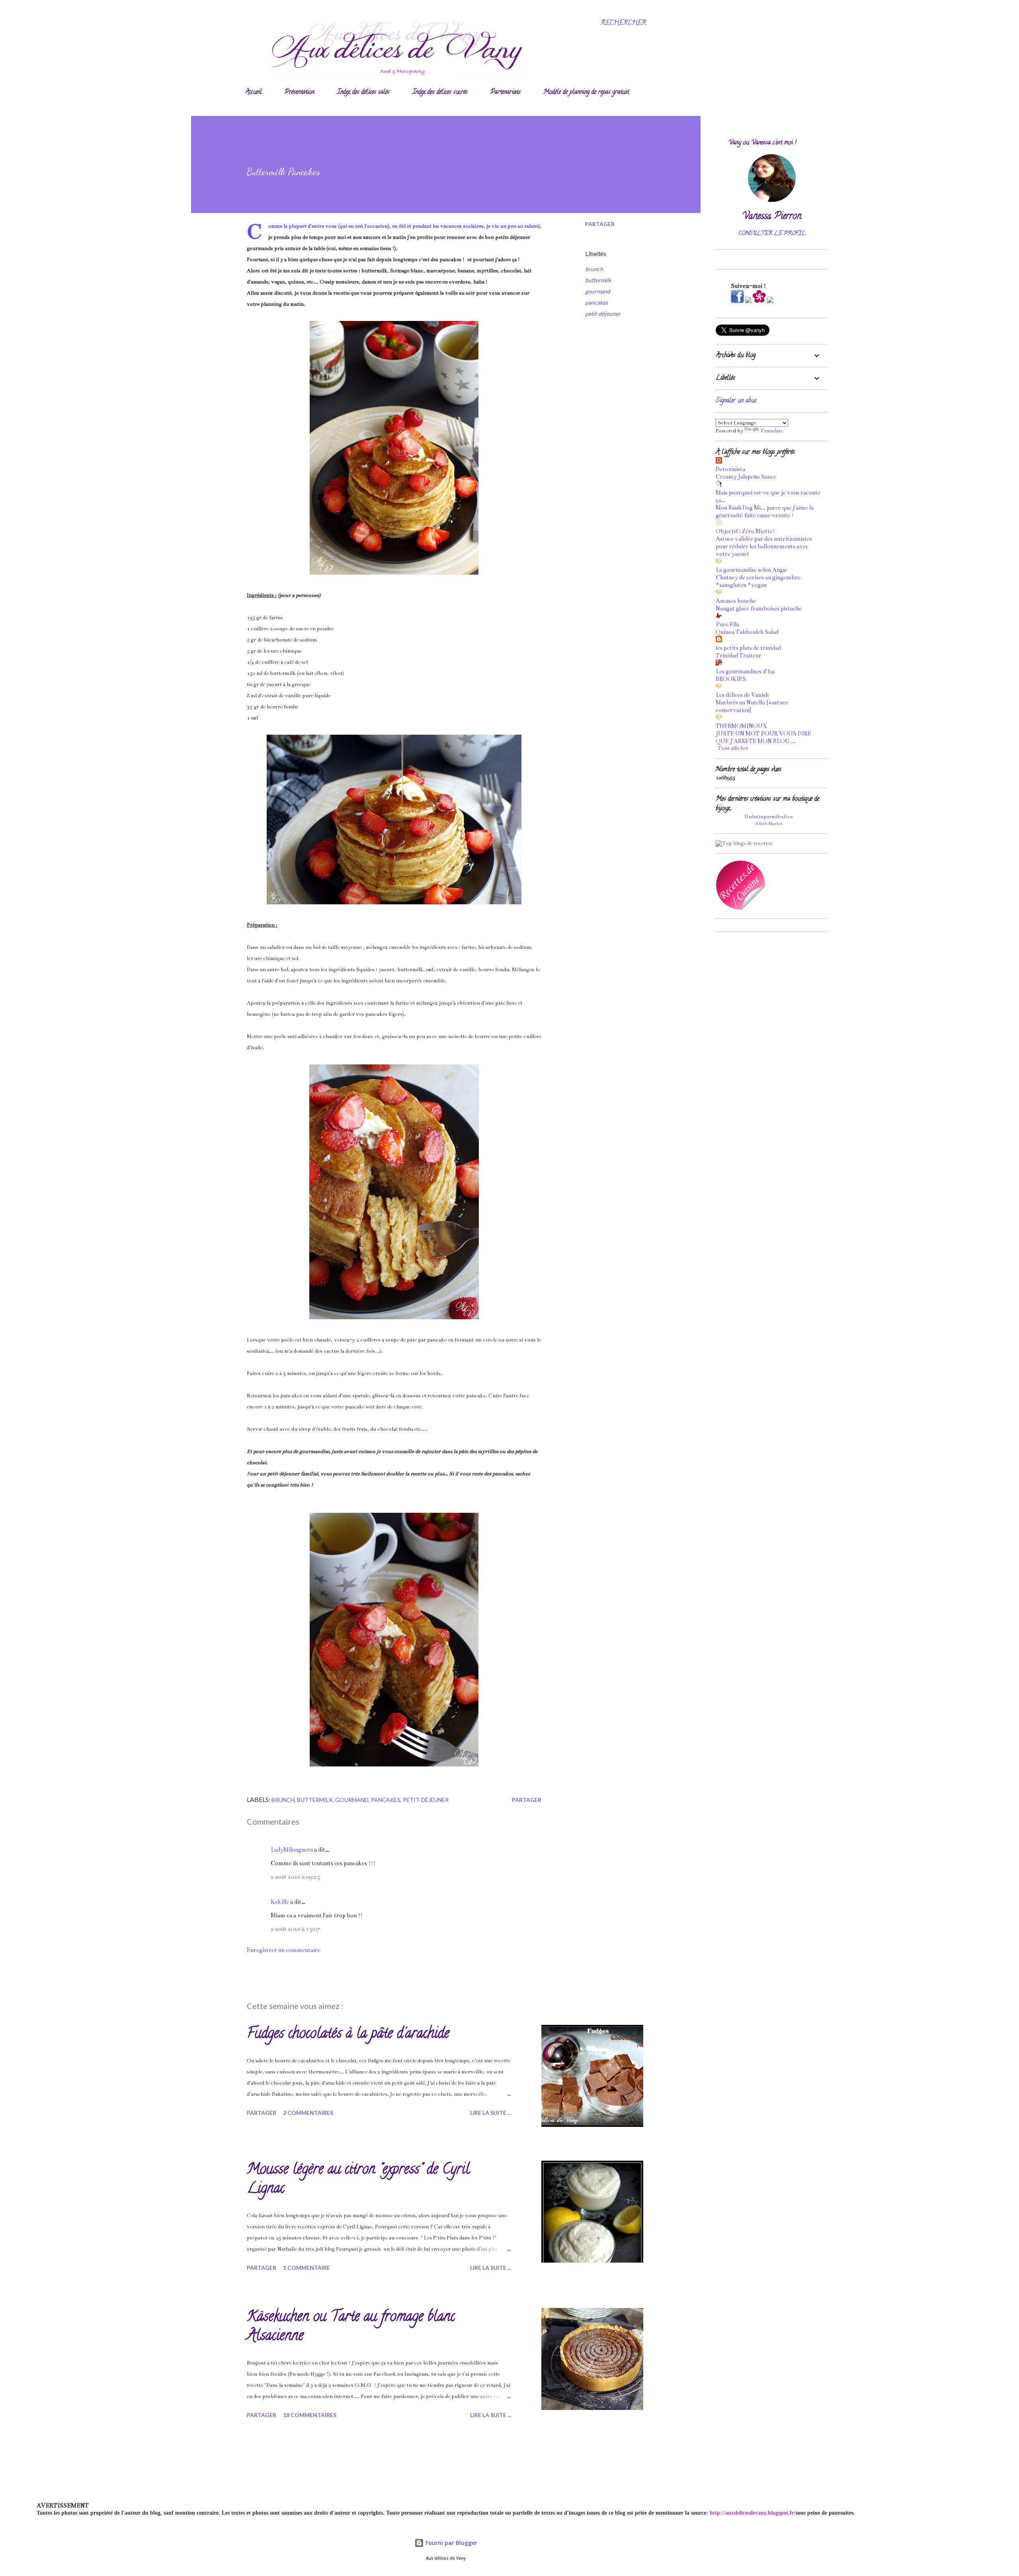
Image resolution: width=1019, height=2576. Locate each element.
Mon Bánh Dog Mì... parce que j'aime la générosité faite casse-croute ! (765, 511)
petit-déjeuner (603, 314)
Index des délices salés (363, 92)
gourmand (598, 291)
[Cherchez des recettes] (744, 843)
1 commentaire (306, 2268)
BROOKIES (731, 679)
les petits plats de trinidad (748, 648)
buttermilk (598, 280)
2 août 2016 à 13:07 (295, 1929)
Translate (772, 431)
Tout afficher (733, 748)
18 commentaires (310, 2415)
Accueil (254, 92)
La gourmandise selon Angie (752, 570)
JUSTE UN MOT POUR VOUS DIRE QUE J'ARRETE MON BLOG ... (763, 737)
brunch (594, 269)
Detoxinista (730, 469)
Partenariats (506, 92)
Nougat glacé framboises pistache (759, 608)
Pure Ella (727, 624)
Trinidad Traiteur (739, 655)
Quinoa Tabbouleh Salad (747, 632)
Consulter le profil (772, 234)
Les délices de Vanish (742, 695)
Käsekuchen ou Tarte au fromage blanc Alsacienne (351, 2327)
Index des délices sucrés (440, 92)
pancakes (596, 302)
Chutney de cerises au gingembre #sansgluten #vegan (758, 581)
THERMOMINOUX (741, 726)
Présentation (300, 92)
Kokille (280, 1902)
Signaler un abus (736, 401)
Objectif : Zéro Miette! (745, 531)
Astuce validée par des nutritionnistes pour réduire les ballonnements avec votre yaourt (764, 546)
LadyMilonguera (292, 1850)
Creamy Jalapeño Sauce (746, 477)
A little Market (769, 824)
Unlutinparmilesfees (769, 817)
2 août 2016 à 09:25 (295, 1877)
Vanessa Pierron (772, 217)
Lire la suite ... (491, 2113)
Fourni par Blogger (451, 2543)
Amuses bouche (736, 601)
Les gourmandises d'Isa (745, 671)
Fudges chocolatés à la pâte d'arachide (348, 2034)
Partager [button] (600, 224)
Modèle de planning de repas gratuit (586, 92)
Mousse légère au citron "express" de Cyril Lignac (358, 2180)
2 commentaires (308, 2113)
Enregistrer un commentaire (284, 1950)
